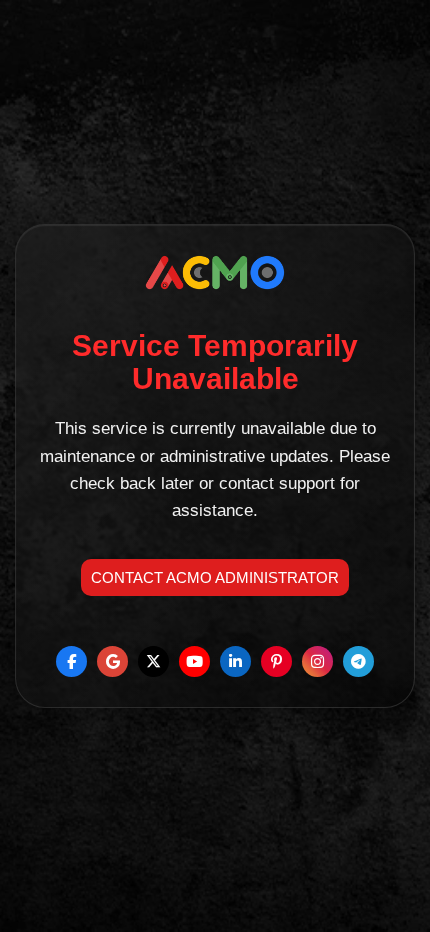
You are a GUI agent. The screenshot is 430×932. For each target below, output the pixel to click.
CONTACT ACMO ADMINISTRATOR (215, 577)
